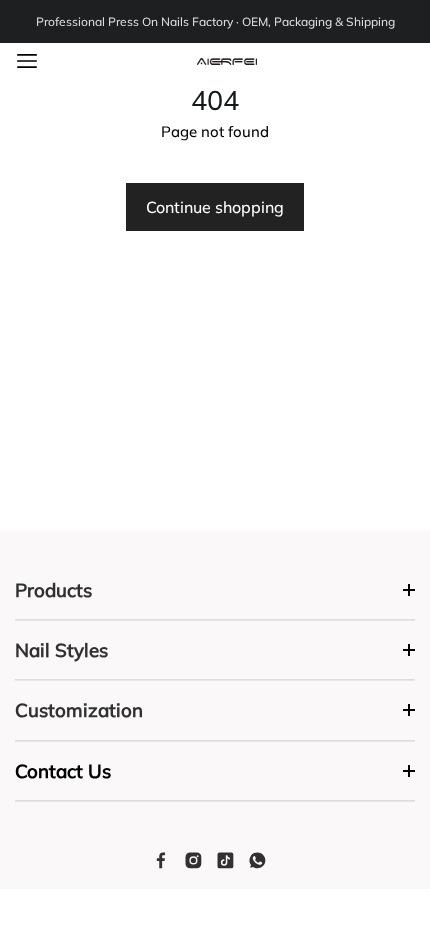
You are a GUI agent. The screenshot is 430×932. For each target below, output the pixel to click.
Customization (79, 710)
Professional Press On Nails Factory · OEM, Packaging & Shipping (215, 21)
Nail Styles (61, 650)
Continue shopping (215, 207)
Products (53, 590)
